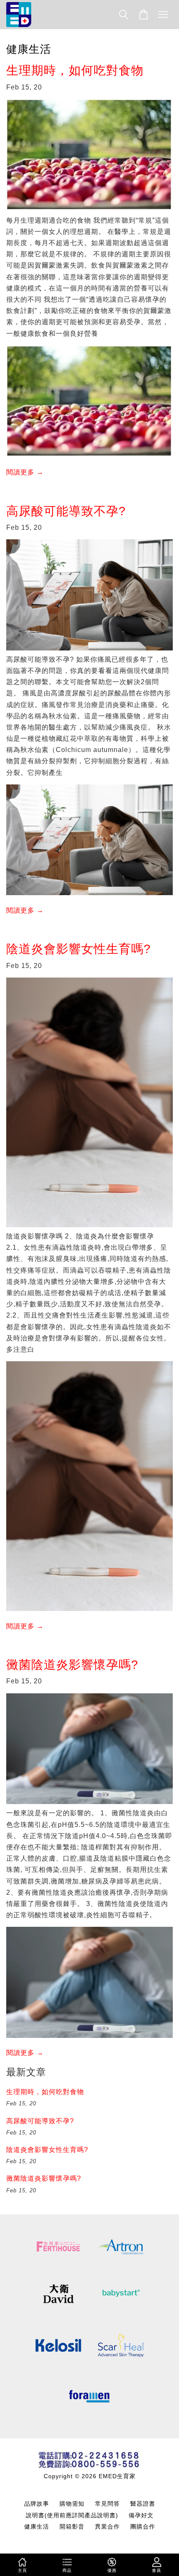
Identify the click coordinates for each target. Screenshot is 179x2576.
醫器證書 (143, 2504)
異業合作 (107, 2527)
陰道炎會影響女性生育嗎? (78, 949)
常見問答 (107, 2504)
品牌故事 (37, 2504)
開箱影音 (72, 2527)
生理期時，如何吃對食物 (75, 70)
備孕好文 (141, 2515)
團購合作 (143, 2527)
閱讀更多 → (25, 472)
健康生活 (37, 2527)
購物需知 (72, 2504)
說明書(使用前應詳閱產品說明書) (72, 2515)
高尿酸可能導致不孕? (66, 511)
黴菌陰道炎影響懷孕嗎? (72, 1665)
